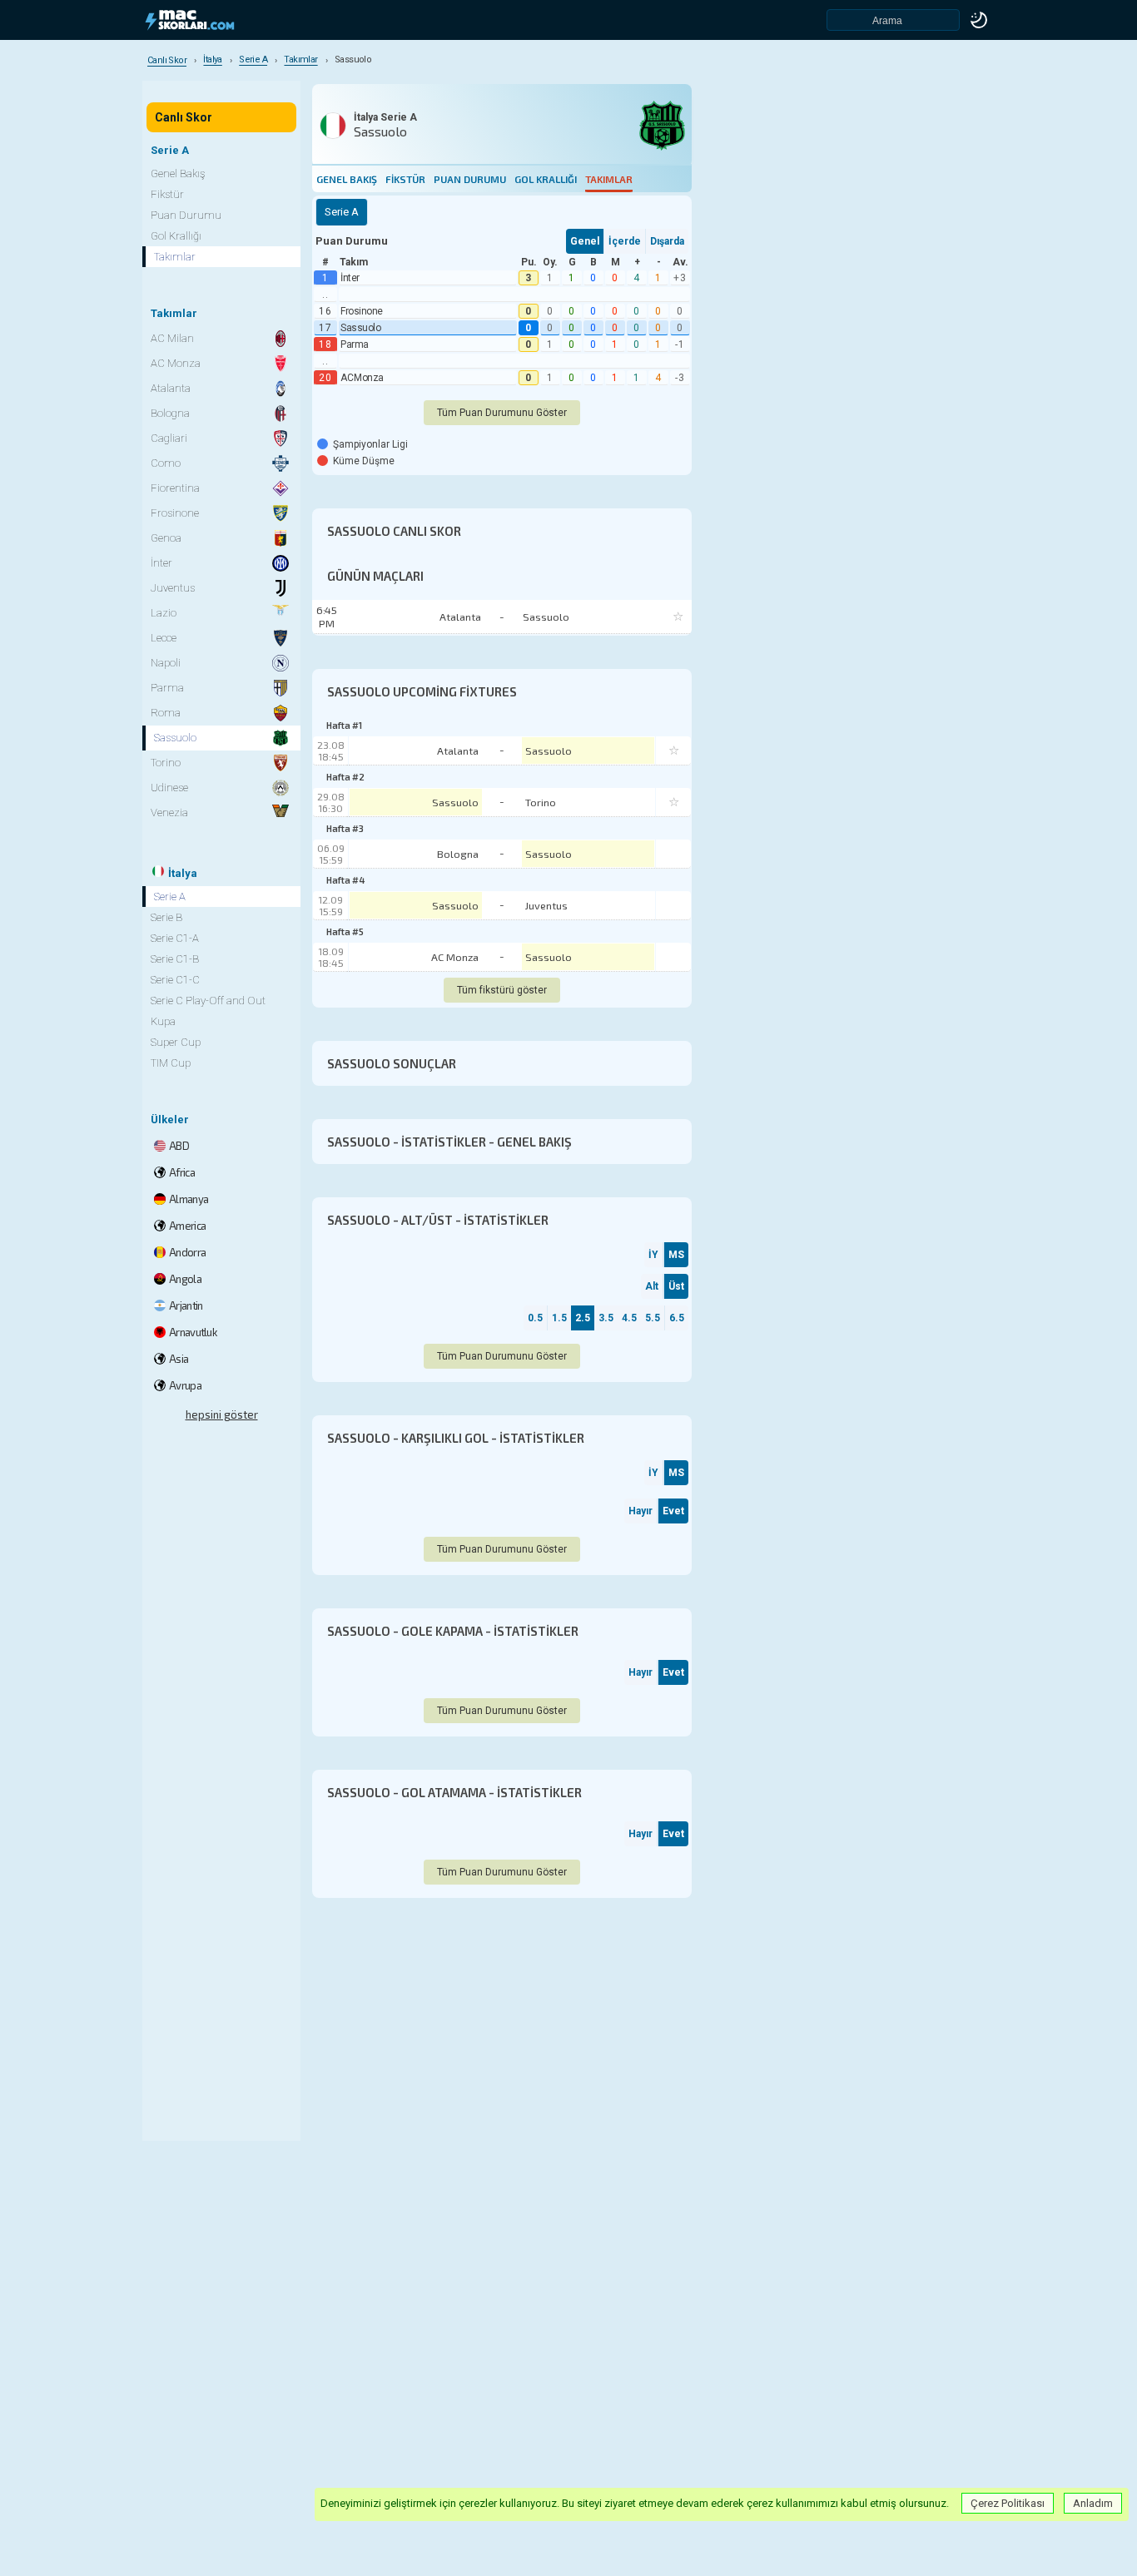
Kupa (163, 1021)
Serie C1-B (175, 959)
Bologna (458, 854)
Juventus (546, 905)
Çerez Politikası (1008, 2503)
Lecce (164, 638)
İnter (350, 278)
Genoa (166, 538)
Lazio (164, 613)
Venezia (169, 812)
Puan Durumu (470, 179)
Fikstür (405, 179)
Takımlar (609, 179)
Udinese (169, 788)
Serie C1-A (175, 938)
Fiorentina (175, 488)
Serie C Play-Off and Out (208, 1001)
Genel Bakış (347, 179)
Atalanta (458, 751)
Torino (541, 802)
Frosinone (362, 311)
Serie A (170, 897)
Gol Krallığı (546, 179)
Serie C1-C (175, 980)
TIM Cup (171, 1063)
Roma (166, 713)
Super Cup (176, 1042)
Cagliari (169, 438)
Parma (355, 344)
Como (166, 463)
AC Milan (172, 338)
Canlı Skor (184, 117)
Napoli (166, 663)
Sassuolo (360, 328)
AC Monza (362, 378)
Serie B (166, 917)
